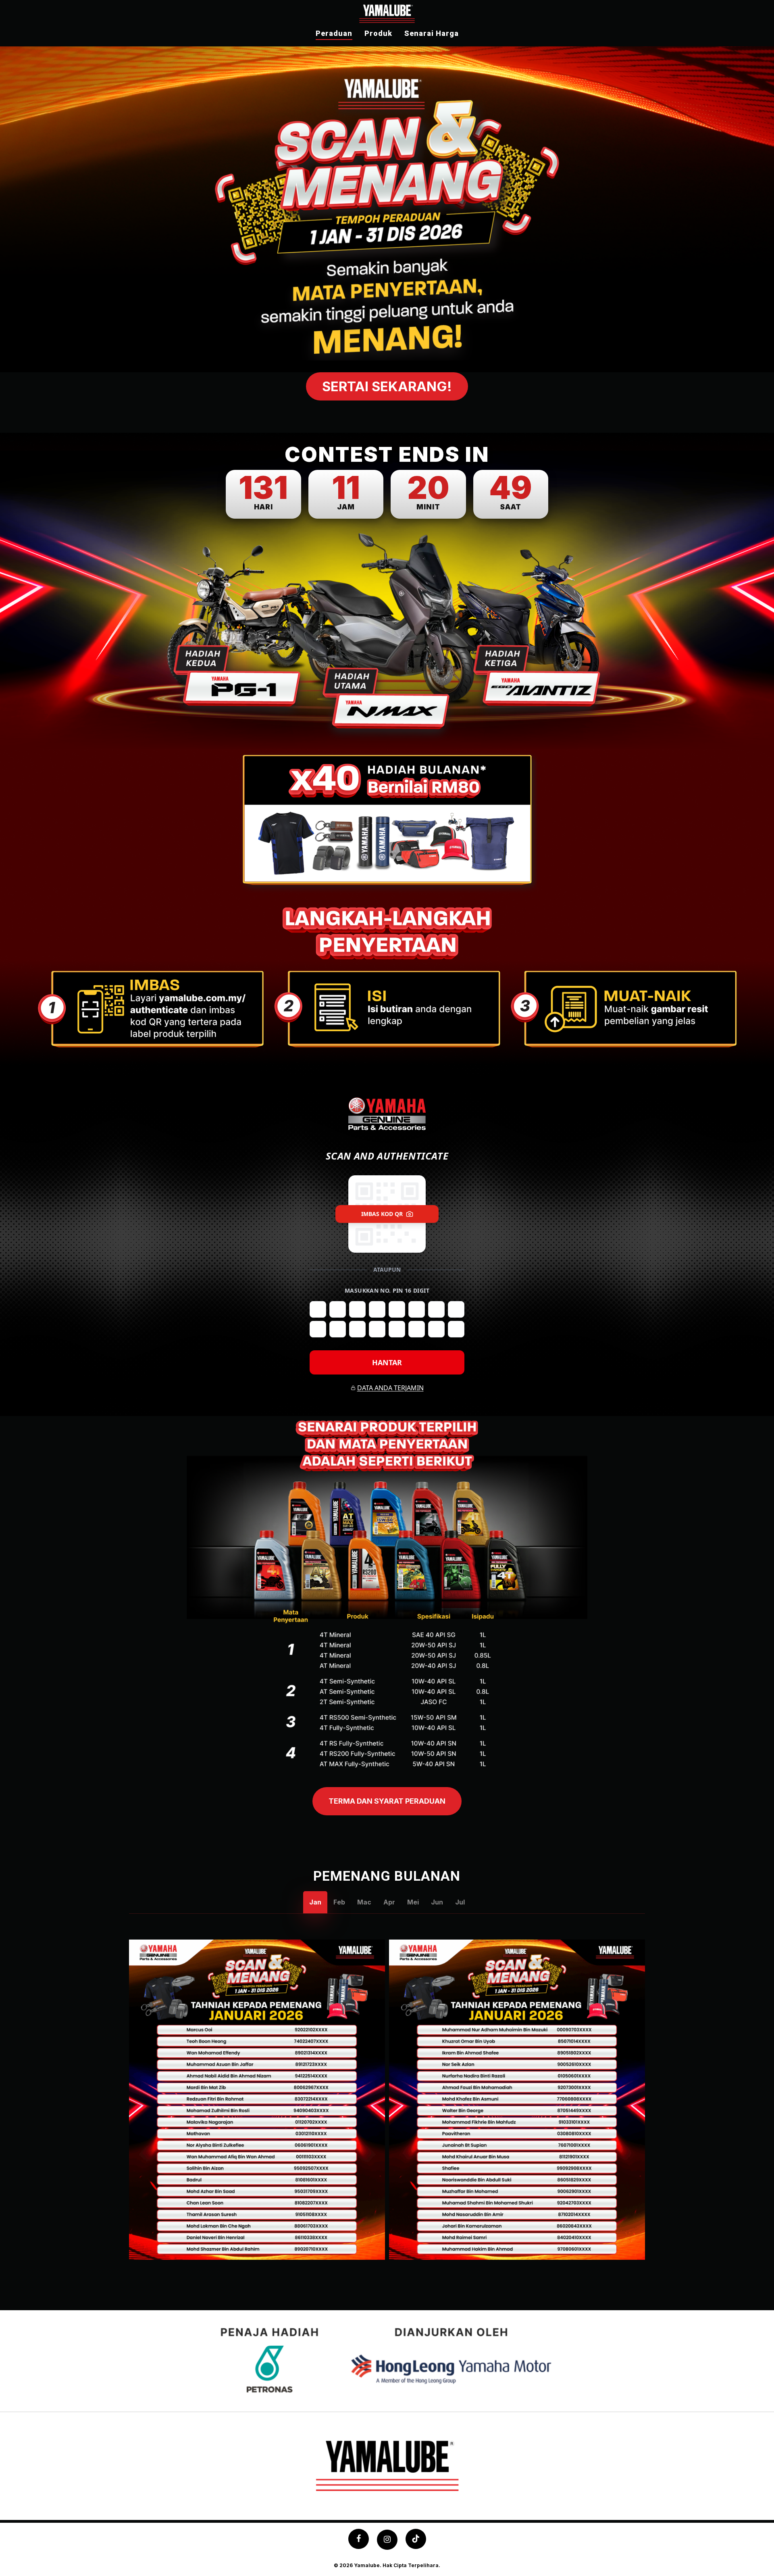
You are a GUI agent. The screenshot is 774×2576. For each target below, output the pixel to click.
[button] (387, 386)
